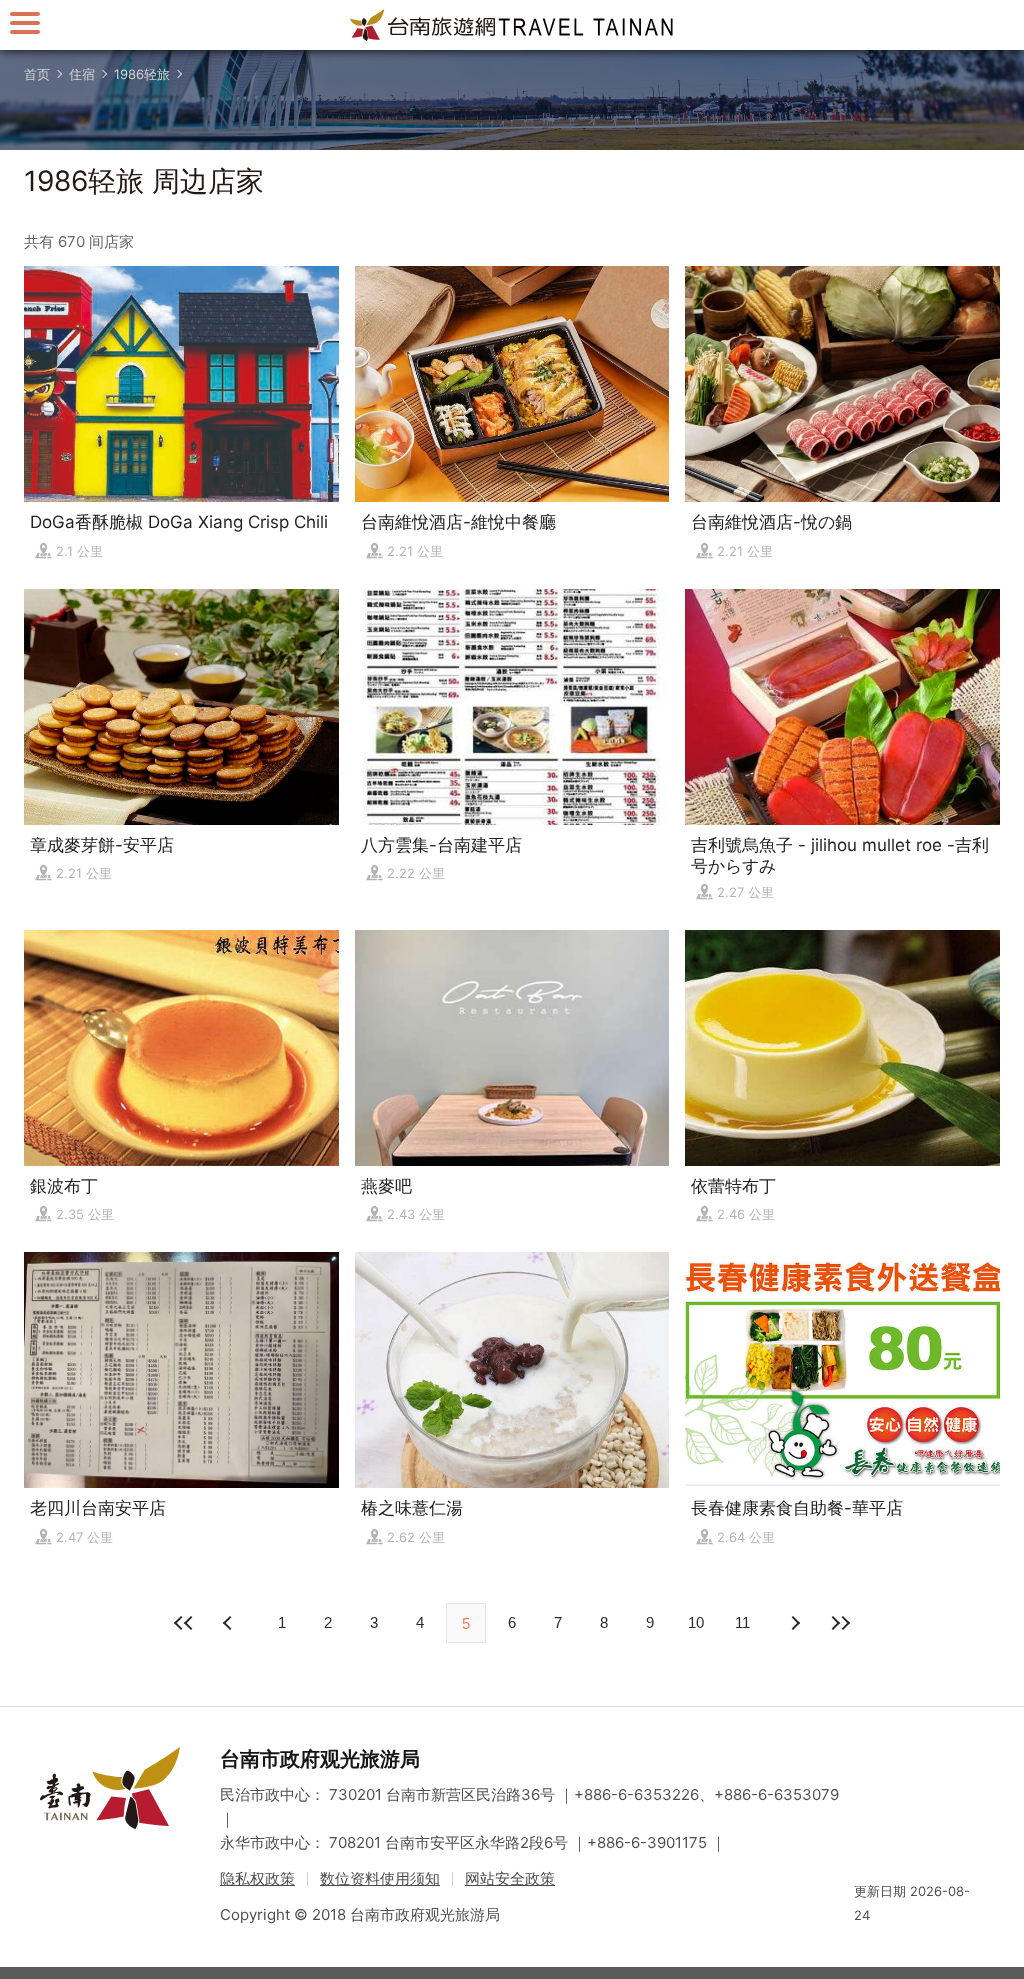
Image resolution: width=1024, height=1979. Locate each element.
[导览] (25, 22)
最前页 (184, 1623)
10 (696, 1622)
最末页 (840, 1623)
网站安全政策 (510, 1878)
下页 (230, 1623)
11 (742, 1622)
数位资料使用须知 (380, 1878)
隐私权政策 (257, 1878)
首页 (37, 74)
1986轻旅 (142, 74)
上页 (794, 1623)
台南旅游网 (512, 25)
